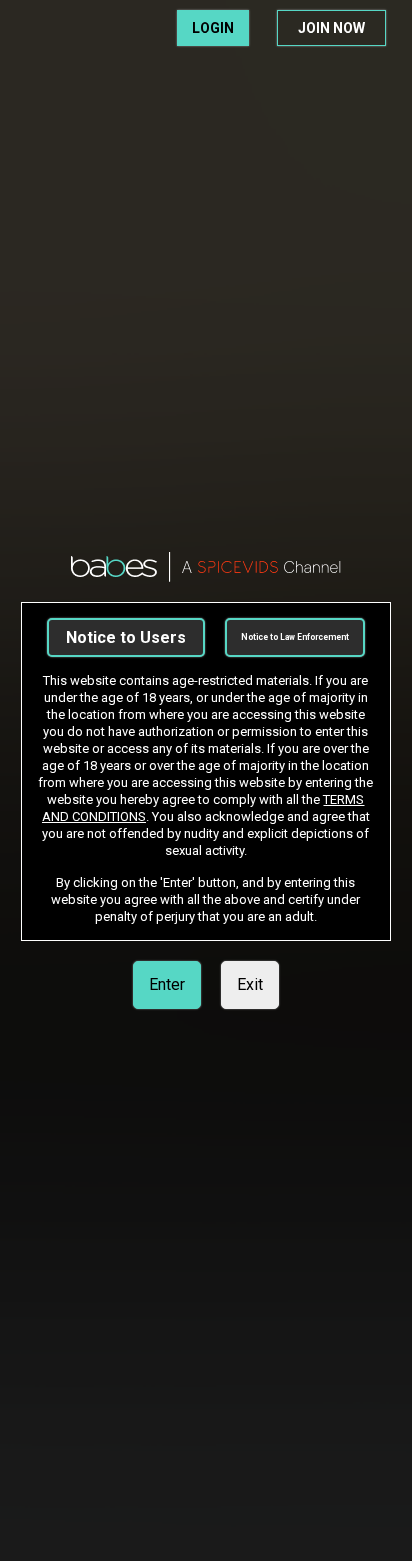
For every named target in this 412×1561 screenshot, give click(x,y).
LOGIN (213, 28)
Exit (250, 984)
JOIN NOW (331, 28)
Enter (167, 984)
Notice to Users (126, 637)
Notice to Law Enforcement (295, 637)
